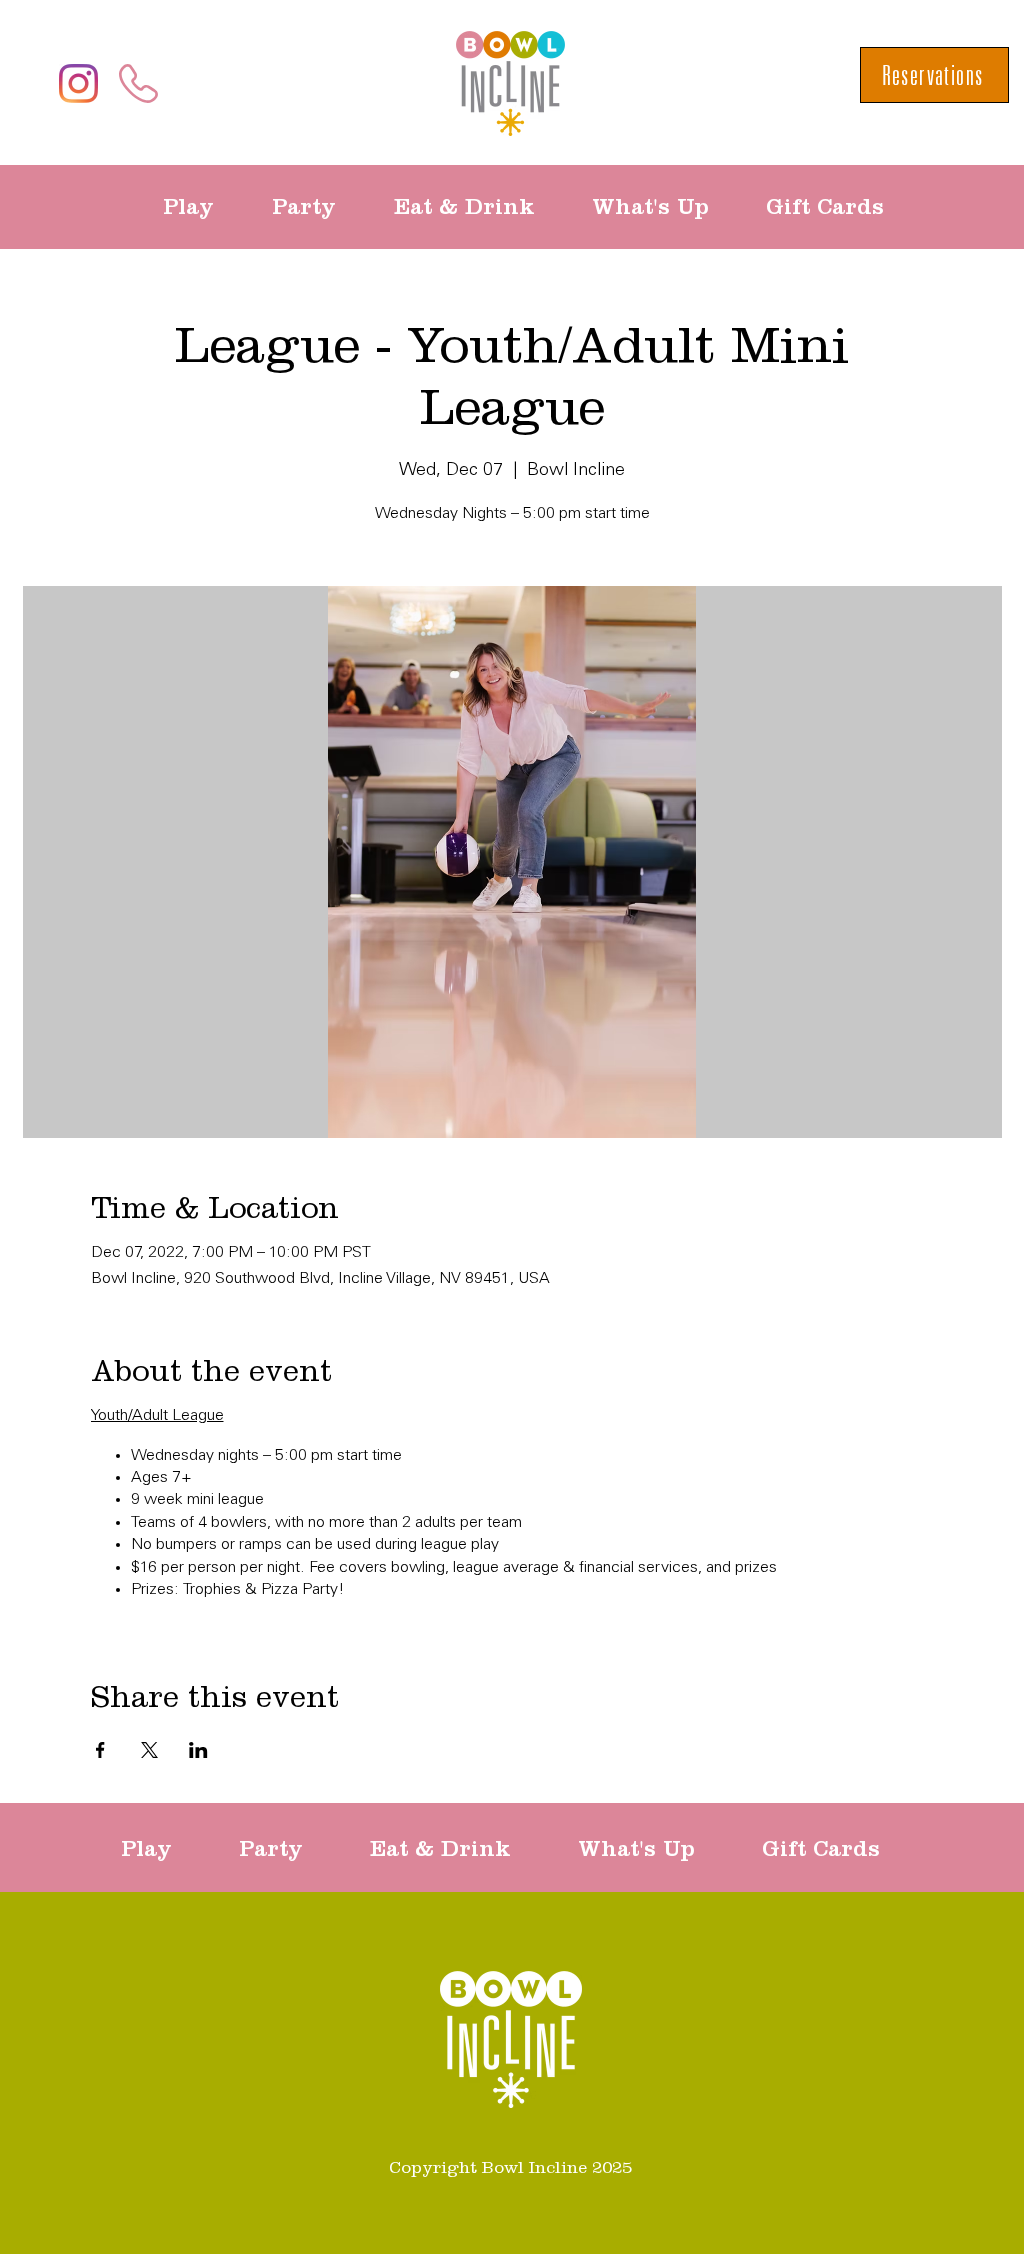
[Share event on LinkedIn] (198, 1750)
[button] (202, 207)
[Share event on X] (149, 1750)
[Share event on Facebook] (100, 1750)
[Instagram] (78, 83)
